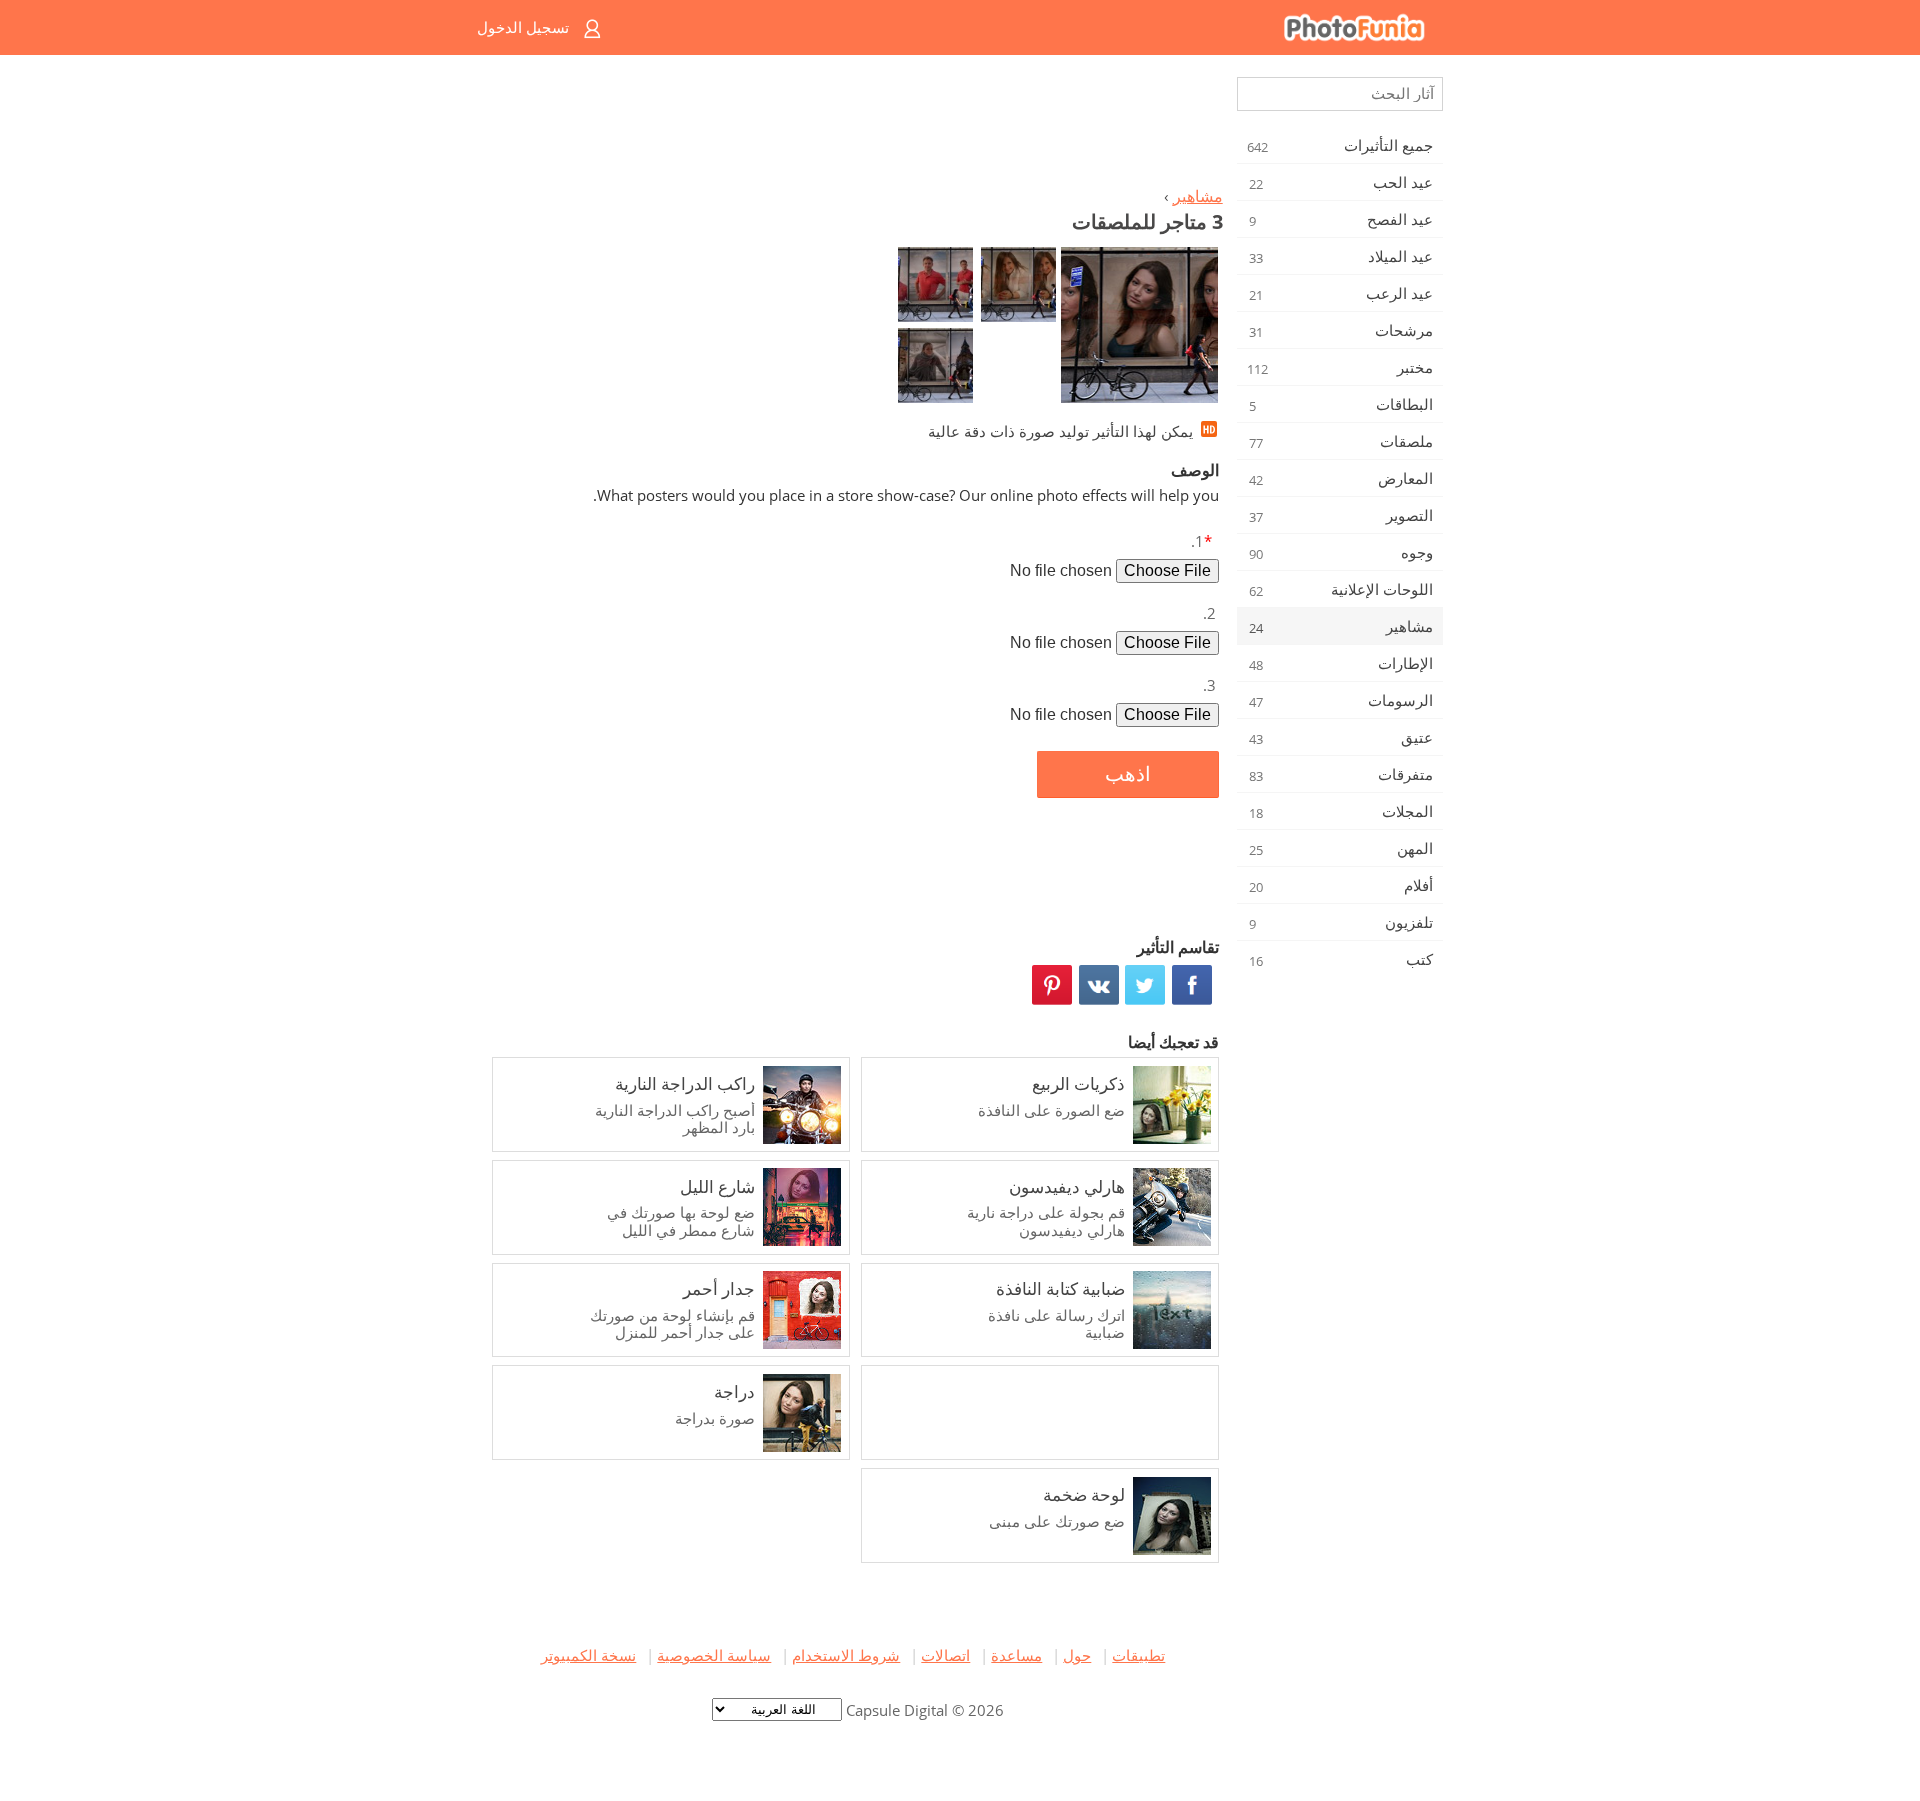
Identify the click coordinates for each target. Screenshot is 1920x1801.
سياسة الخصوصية (714, 1655)
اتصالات (945, 1655)
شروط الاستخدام (846, 1655)
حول (1077, 1655)
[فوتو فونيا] (1040, 27)
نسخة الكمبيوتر (588, 1655)
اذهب (1128, 774)
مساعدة (1016, 1655)
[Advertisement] (853, 126)
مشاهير (1198, 196)
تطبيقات (1138, 1655)
